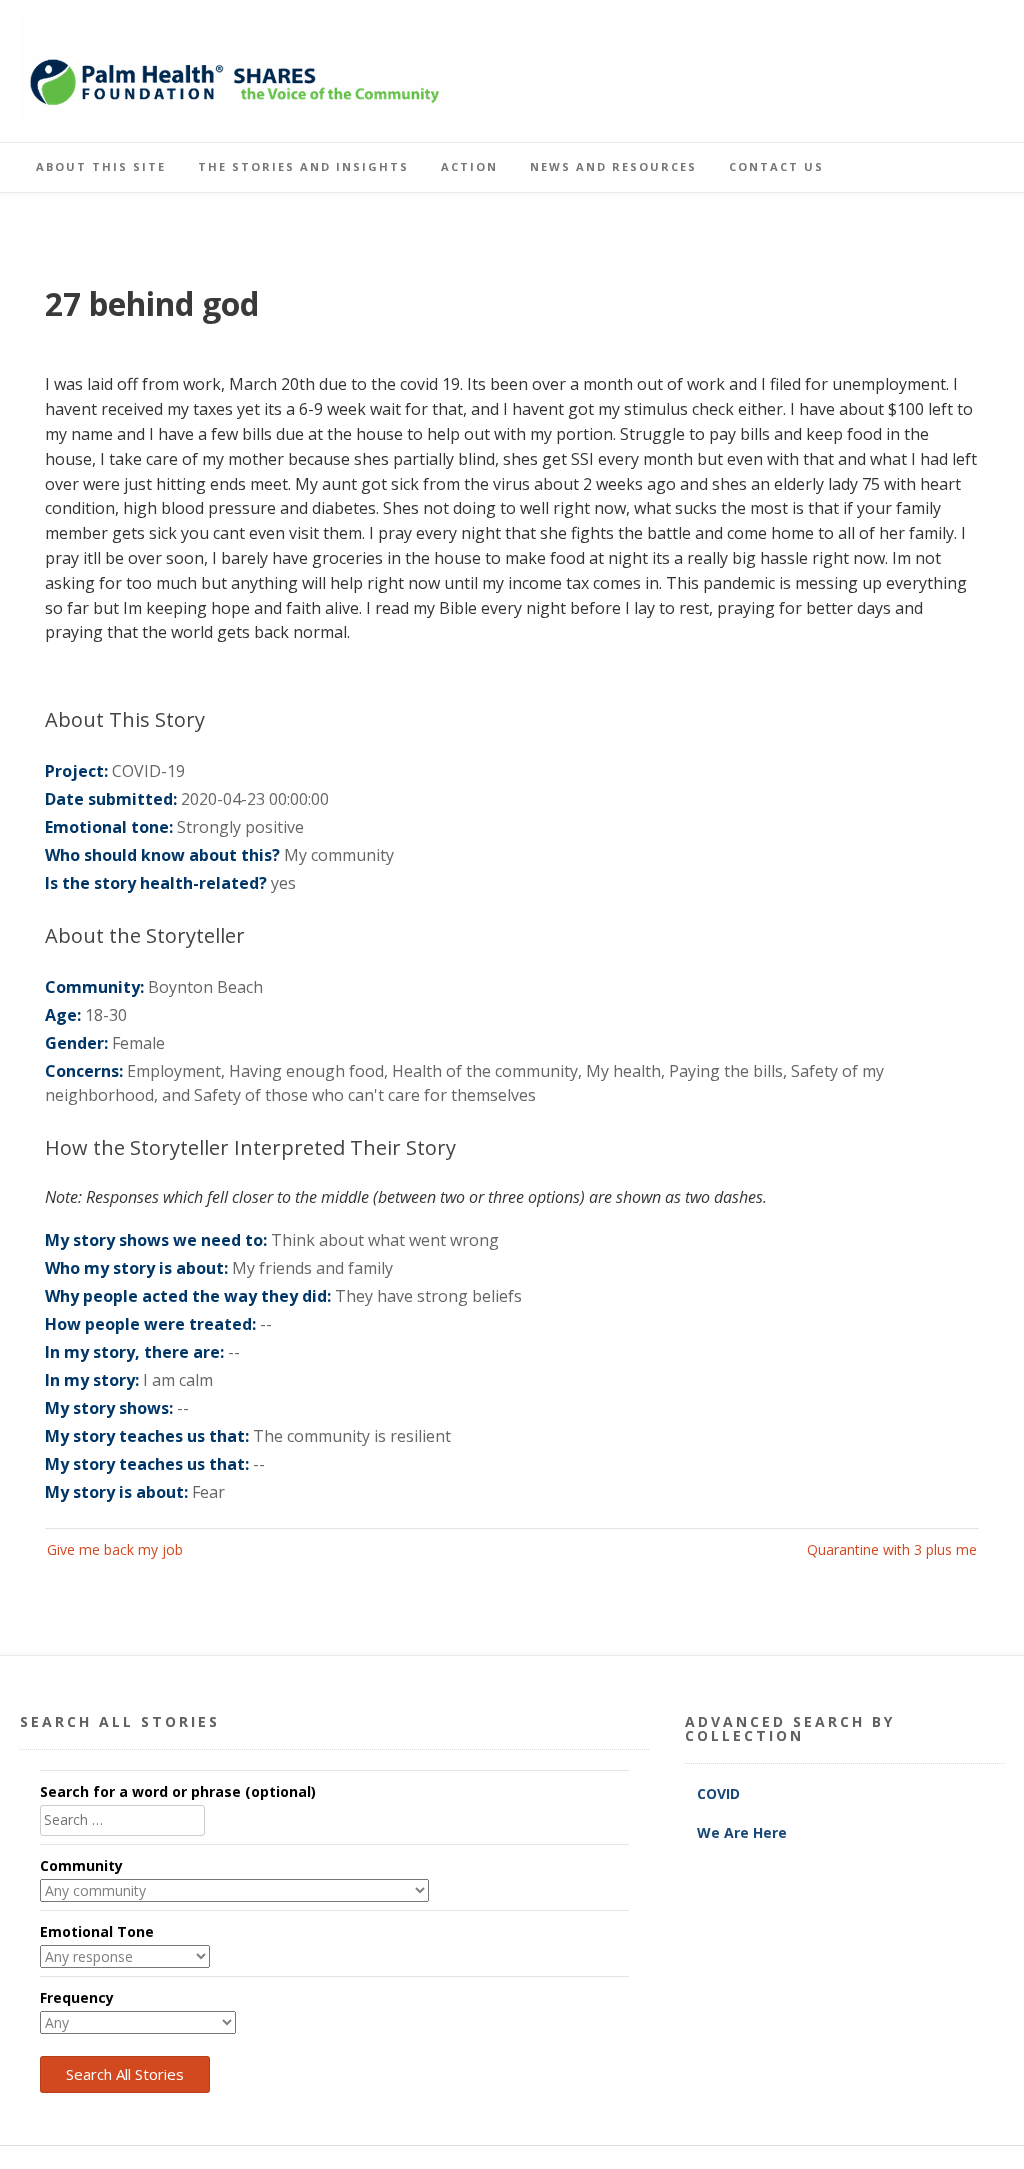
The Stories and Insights (303, 166)
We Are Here (742, 1832)
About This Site (101, 166)
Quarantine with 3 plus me (892, 1549)
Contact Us (776, 166)
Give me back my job (115, 1549)
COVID (720, 1793)
